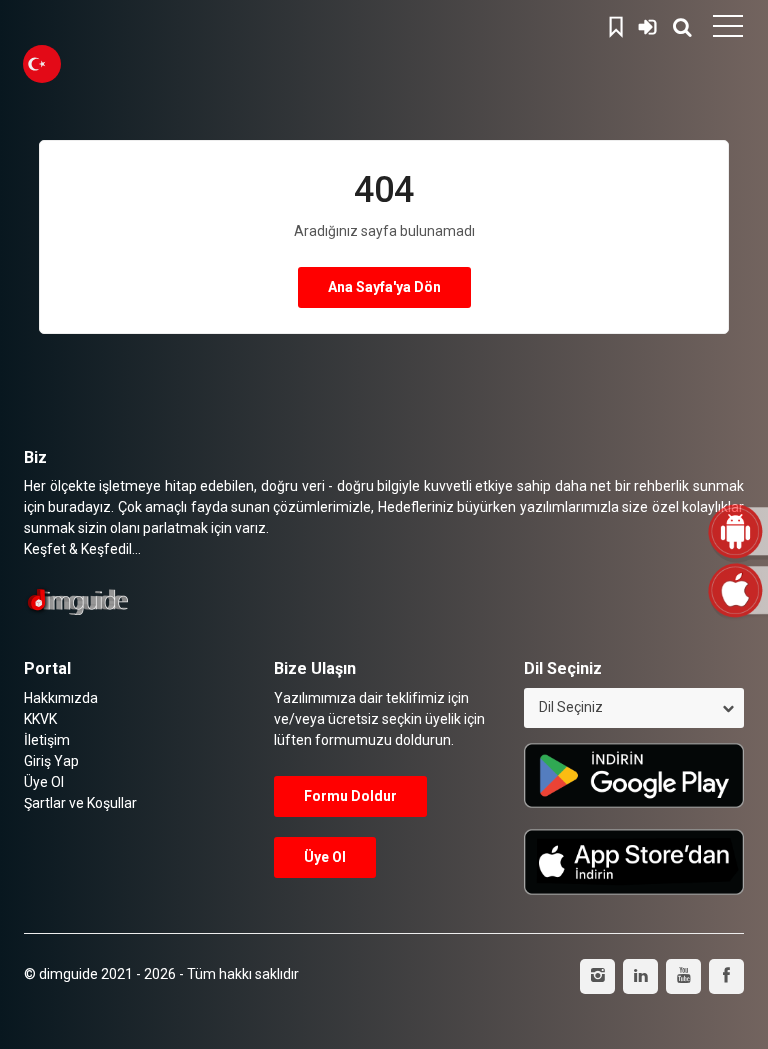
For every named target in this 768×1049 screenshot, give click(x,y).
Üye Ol (44, 782)
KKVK (40, 719)
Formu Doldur (350, 796)
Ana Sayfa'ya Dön (384, 287)
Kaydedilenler (619, 24)
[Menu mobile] (728, 30)
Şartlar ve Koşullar (80, 803)
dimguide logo (110, 25)
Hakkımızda (61, 698)
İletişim (47, 740)
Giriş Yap (648, 24)
